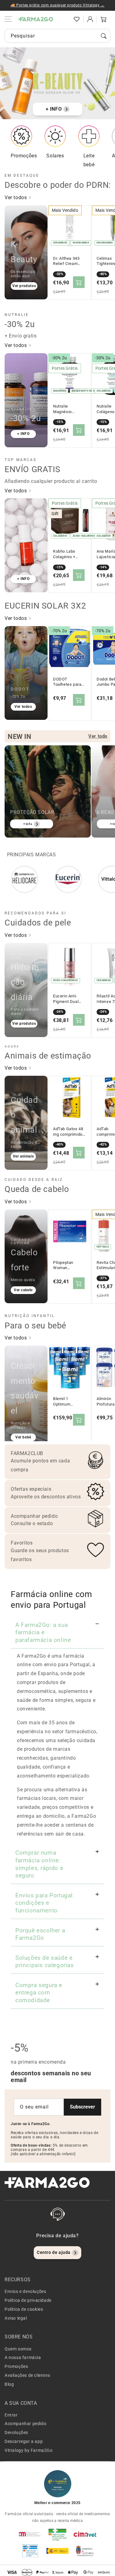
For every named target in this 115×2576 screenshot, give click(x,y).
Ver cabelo (23, 1290)
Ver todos (16, 197)
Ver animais (23, 1156)
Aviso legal (16, 2318)
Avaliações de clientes (27, 2375)
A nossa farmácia (23, 2357)
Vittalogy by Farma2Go (29, 2450)
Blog (9, 2384)
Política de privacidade (28, 2300)
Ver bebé (23, 1437)
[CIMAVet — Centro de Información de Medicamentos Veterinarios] (85, 2534)
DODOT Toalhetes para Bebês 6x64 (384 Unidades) (69, 682)
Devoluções (16, 2432)
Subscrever (82, 2107)
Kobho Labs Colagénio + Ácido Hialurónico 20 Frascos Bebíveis (69, 554)
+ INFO (54, 109)
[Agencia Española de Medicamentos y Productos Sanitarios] (30, 2534)
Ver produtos (24, 286)
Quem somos (18, 2349)
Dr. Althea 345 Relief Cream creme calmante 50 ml (68, 261)
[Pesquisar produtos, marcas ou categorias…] (104, 36)
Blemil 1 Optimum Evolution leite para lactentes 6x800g (67, 1402)
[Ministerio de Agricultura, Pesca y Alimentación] (58, 2551)
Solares (55, 156)
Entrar (11, 2415)
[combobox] (57, 36)
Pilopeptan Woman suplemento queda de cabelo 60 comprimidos (69, 1265)
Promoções (24, 156)
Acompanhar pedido (25, 2424)
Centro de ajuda (54, 2252)
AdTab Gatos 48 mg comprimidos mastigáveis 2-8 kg (69, 1132)
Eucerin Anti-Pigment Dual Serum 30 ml (66, 999)
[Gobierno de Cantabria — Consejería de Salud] (85, 2551)
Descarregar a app (24, 2441)
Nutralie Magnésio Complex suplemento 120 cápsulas (68, 409)
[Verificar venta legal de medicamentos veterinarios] (30, 2551)
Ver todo (98, 736)
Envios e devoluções (25, 2291)
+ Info (28, 824)
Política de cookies (24, 2309)
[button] (63, 19)
